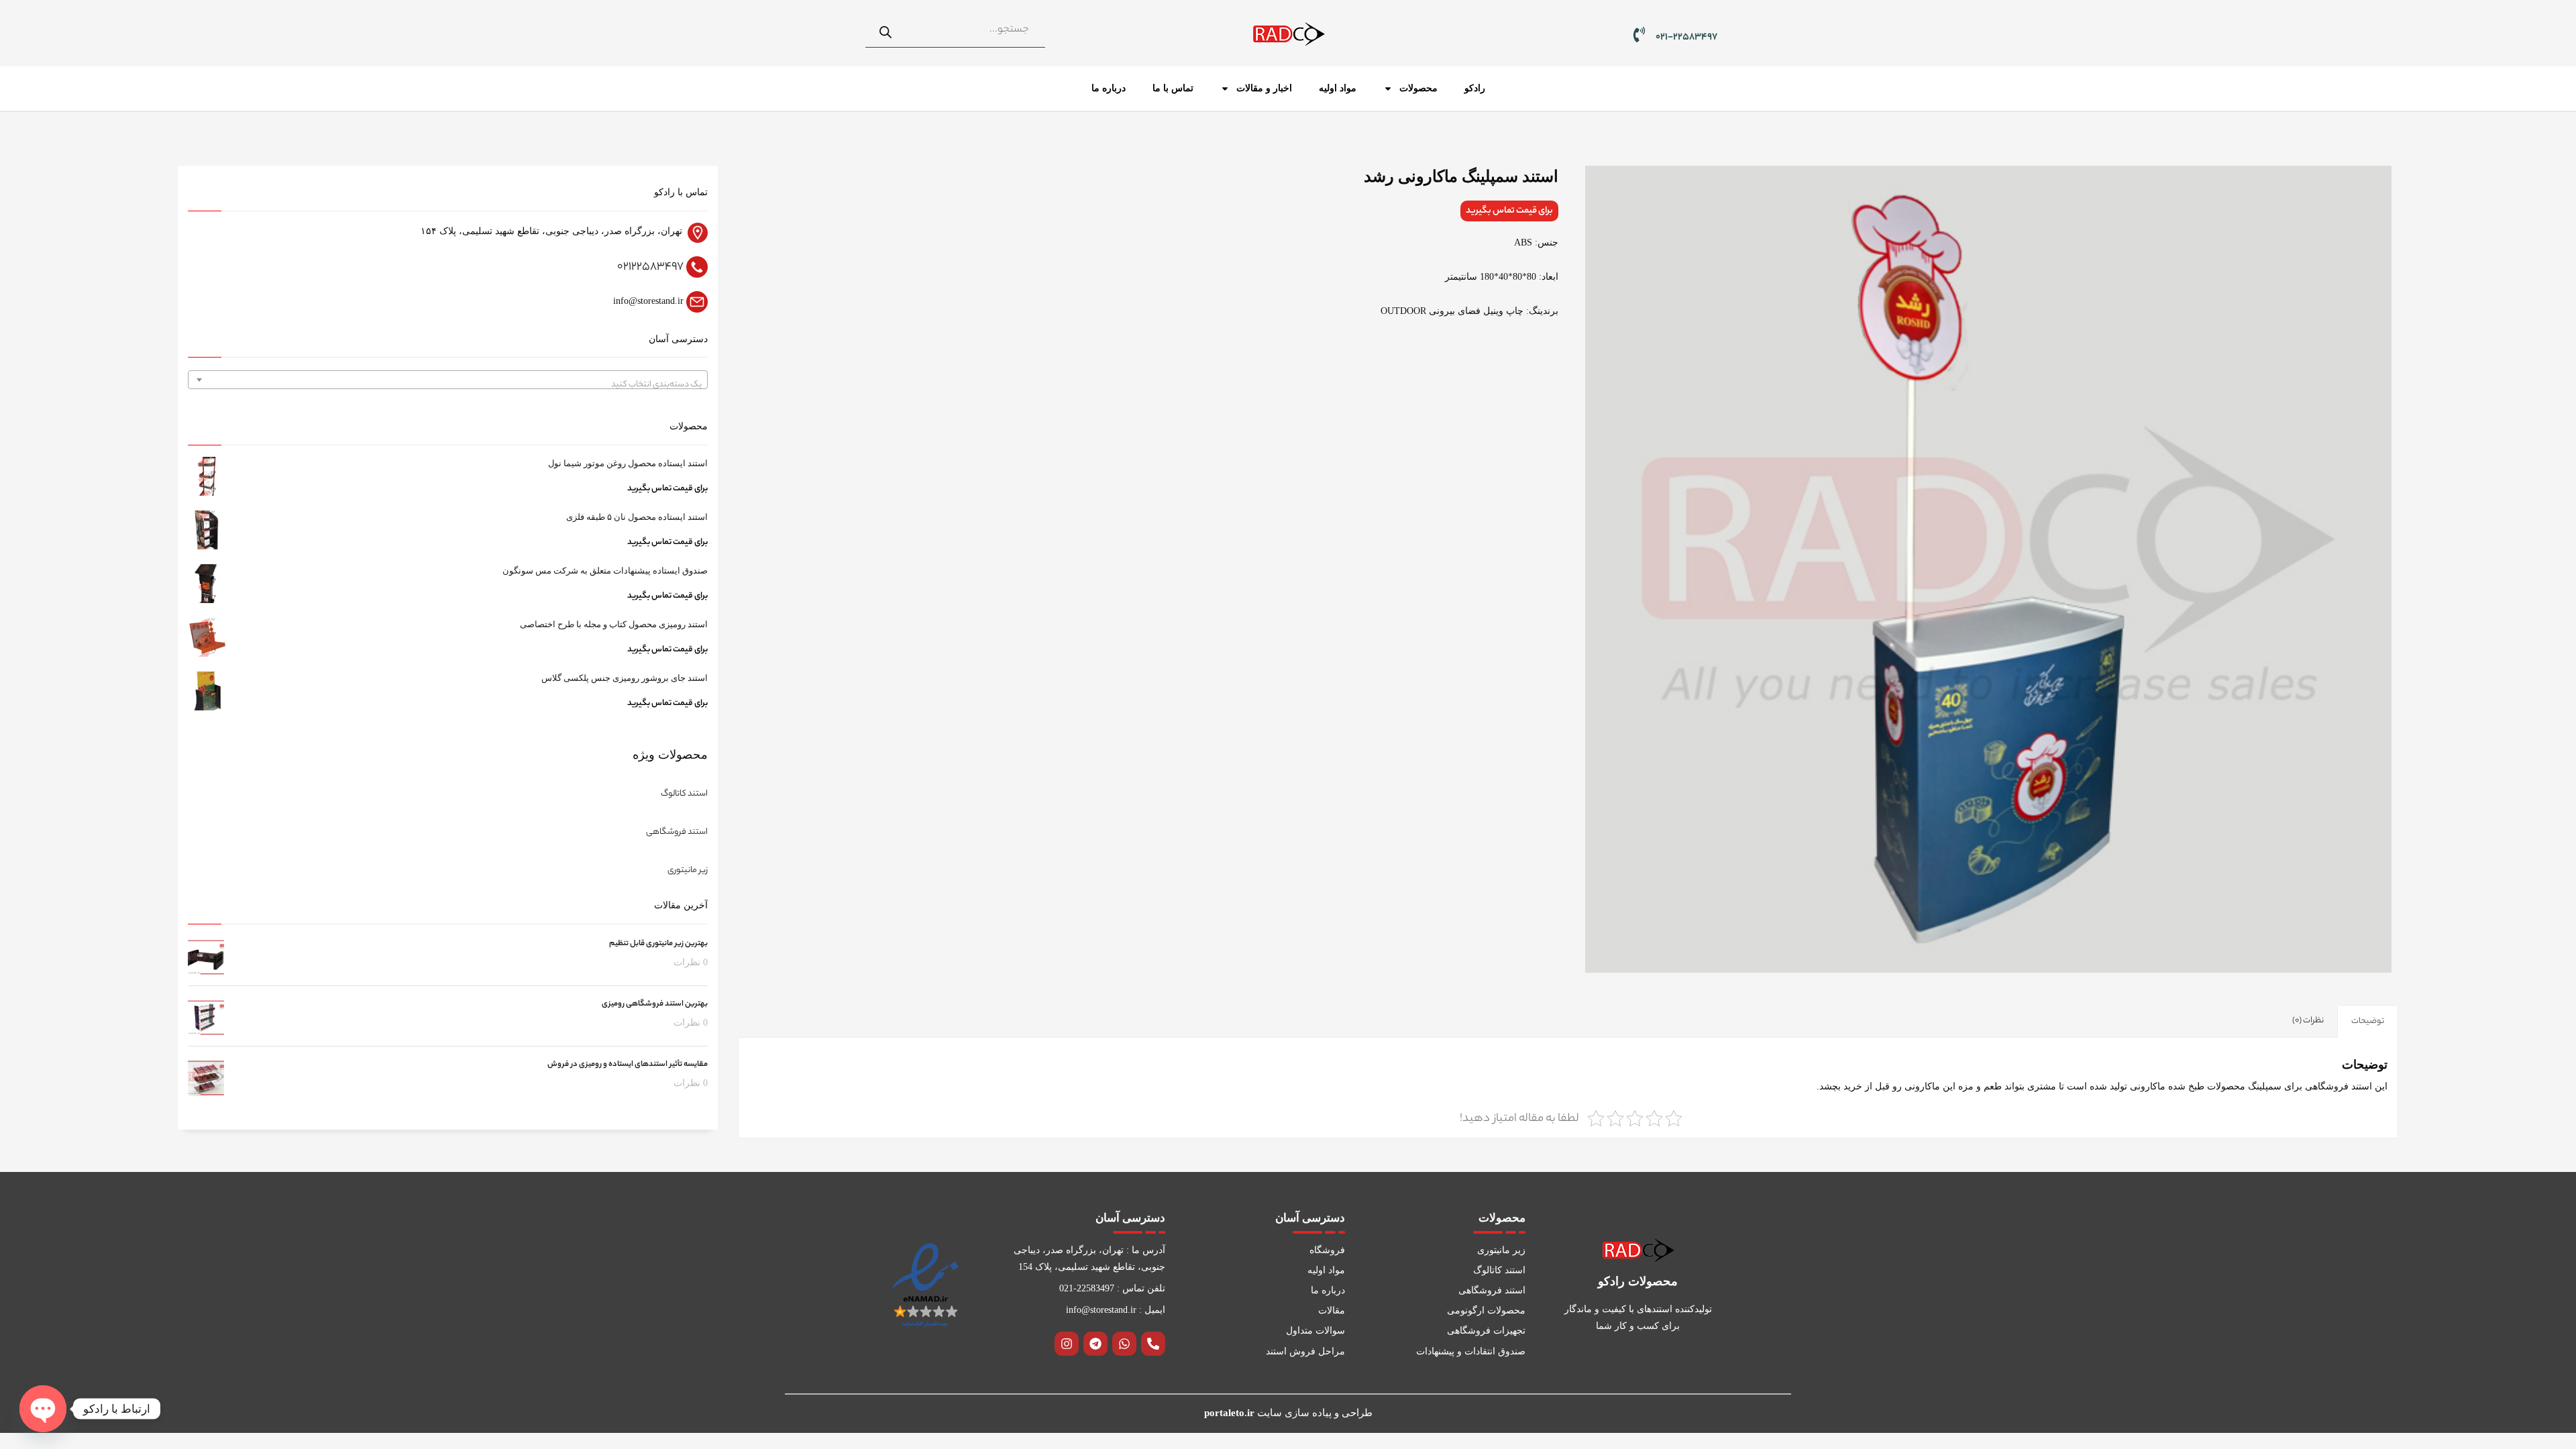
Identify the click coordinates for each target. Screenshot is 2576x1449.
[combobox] (448, 380)
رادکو (1475, 88)
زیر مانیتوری (688, 870)
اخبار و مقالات (1264, 88)
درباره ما (1109, 88)
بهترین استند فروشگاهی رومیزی (655, 1004)
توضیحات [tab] (2368, 1021)
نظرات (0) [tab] (2308, 1021)
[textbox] (448, 385)
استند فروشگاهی (677, 832)
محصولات (1418, 88)
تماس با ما (1173, 88)
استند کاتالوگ (684, 794)
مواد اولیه (1338, 88)
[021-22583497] (1639, 35)
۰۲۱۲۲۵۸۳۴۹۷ (650, 267)
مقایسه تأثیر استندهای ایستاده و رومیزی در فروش (628, 1065)
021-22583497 (1686, 38)
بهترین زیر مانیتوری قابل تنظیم (658, 944)
